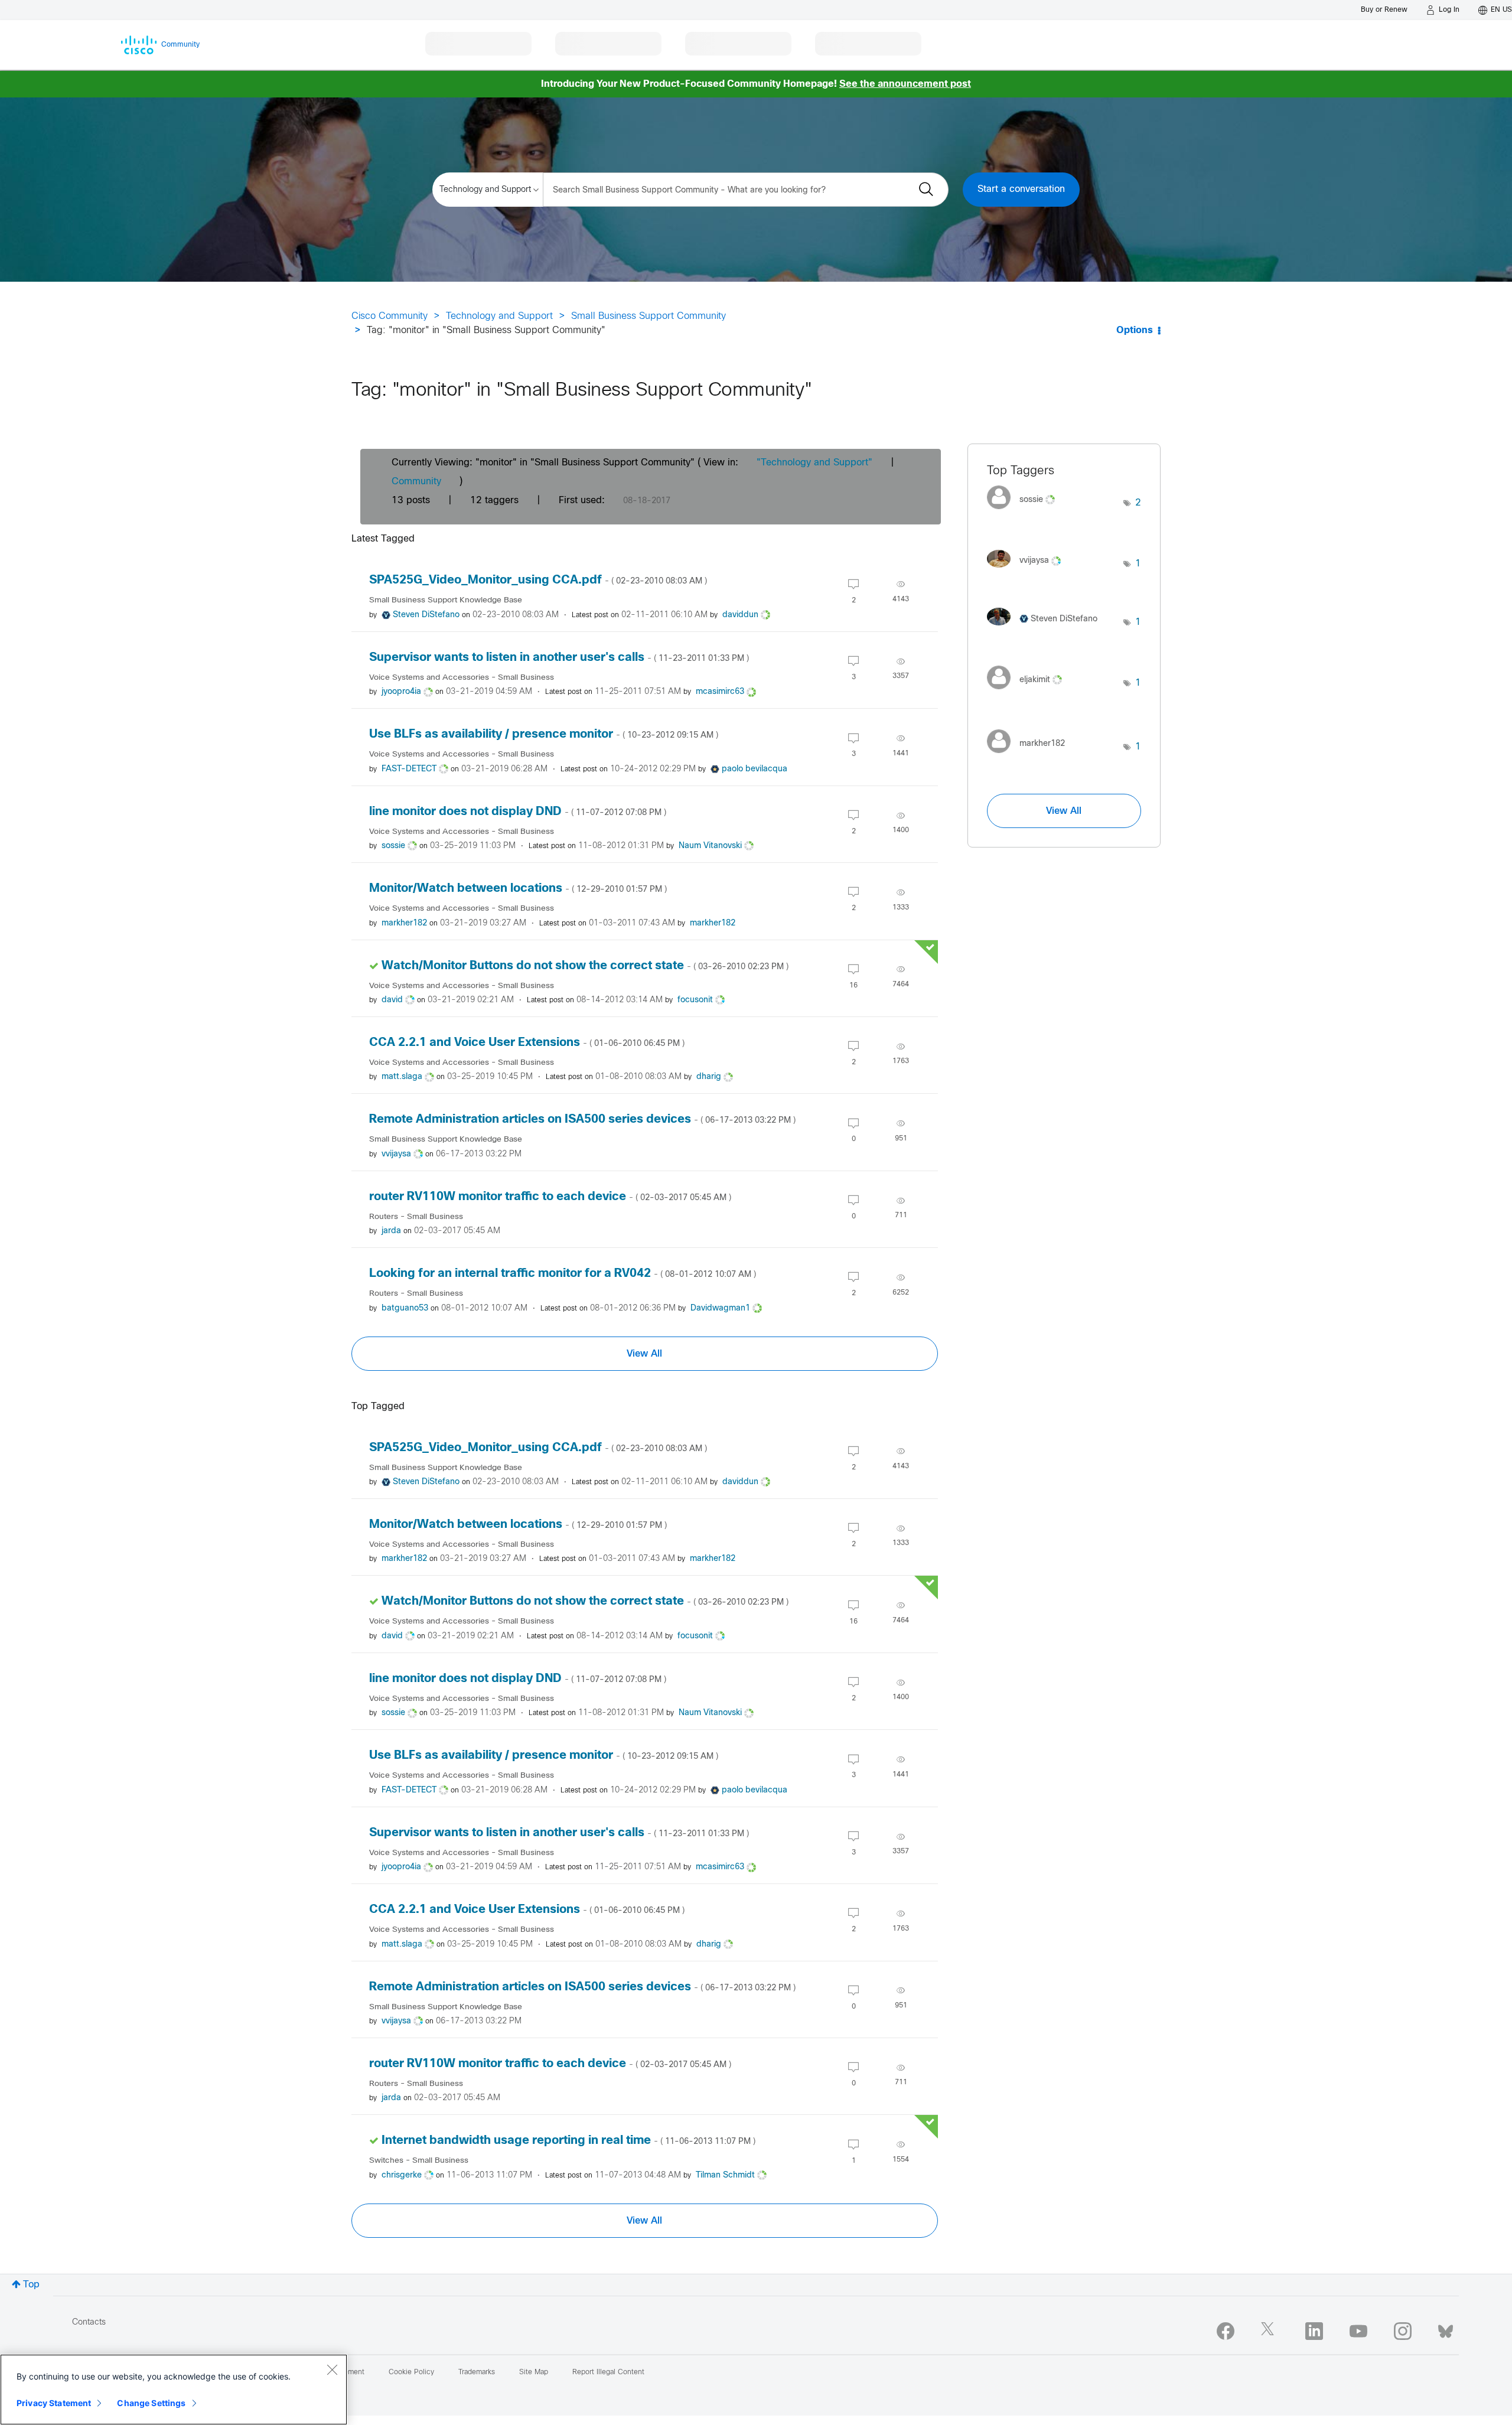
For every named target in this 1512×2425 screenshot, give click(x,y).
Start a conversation (1021, 189)
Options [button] (1135, 330)
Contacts (89, 2323)
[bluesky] (1446, 2329)
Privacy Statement (54, 2403)
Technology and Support (499, 316)
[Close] (332, 2369)
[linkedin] (1314, 2331)
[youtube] (1358, 2331)
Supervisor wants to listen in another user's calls (559, 658)
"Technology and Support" (814, 463)
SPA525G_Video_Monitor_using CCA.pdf (538, 580)
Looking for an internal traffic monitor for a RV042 (563, 1274)
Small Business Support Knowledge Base (446, 600)
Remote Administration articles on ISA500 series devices (582, 1119)
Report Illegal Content (608, 2372)
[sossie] (1025, 512)
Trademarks (477, 2372)
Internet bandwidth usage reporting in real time (568, 2141)
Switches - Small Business (419, 2161)
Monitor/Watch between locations (518, 889)
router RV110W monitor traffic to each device (550, 1197)
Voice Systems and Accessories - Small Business (462, 678)
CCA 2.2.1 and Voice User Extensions (527, 1043)
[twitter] (1270, 2331)
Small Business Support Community (649, 316)
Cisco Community (390, 316)
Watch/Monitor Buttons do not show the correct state (585, 966)
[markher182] (1030, 756)
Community (416, 482)
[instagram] (1403, 2331)
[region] (174, 2390)
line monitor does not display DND (518, 812)
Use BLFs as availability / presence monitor (544, 734)
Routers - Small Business (416, 1217)
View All (644, 1354)
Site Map (534, 2372)
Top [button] (31, 2285)
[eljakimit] (1029, 692)
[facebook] (1226, 2331)
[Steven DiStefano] (1047, 628)
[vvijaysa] (1028, 570)
